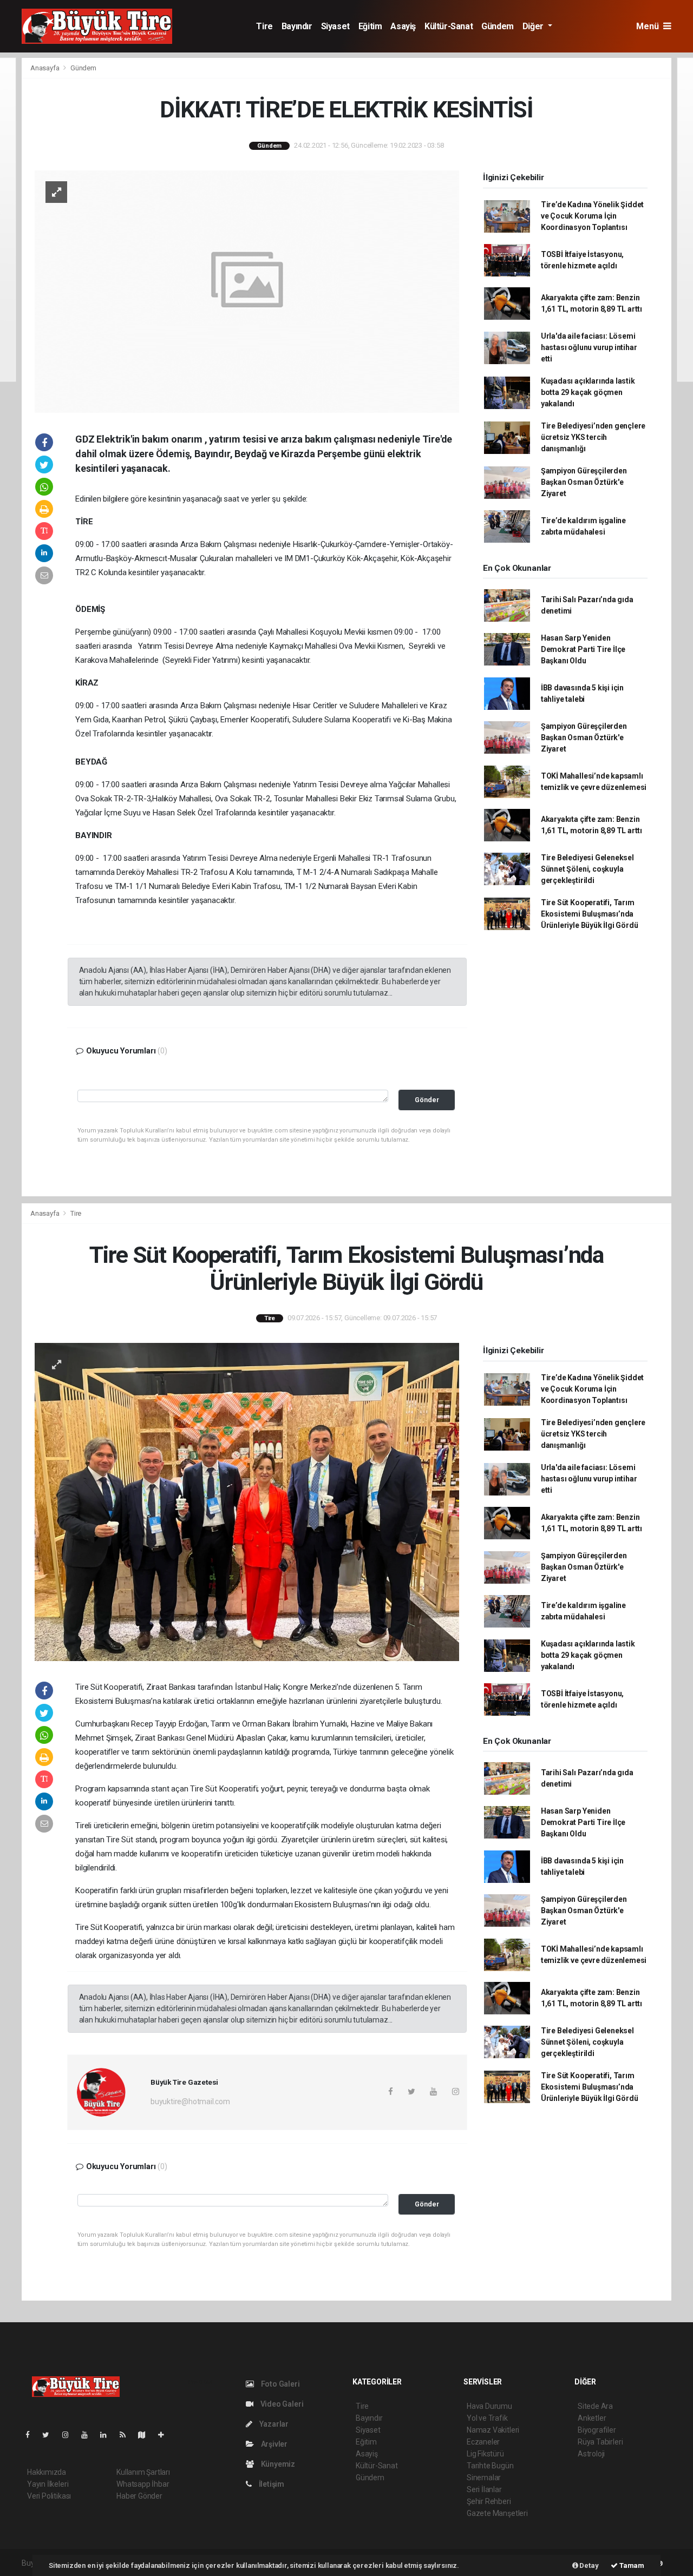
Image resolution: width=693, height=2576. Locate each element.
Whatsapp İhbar (143, 2484)
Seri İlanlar (484, 2489)
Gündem (498, 26)
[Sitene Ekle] (165, 2435)
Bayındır (297, 26)
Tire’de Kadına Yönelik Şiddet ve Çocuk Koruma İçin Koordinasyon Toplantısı (592, 216)
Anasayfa (45, 68)
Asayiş (403, 26)
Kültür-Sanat (449, 26)
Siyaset (335, 26)
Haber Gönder (139, 2496)
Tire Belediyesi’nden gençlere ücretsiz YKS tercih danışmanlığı (593, 437)
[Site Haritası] (146, 2435)
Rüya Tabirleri (600, 2442)
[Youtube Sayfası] (89, 2435)
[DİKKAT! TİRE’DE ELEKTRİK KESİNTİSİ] (247, 291)
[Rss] (127, 2435)
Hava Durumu (489, 2406)
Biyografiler (597, 2430)
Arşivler (273, 2444)
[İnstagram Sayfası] (70, 2435)
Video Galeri (281, 2404)
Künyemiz (277, 2464)
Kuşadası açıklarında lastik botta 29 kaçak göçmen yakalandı (588, 392)
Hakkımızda (47, 2472)
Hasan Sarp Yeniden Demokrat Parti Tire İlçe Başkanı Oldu (583, 649)
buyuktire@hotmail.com (190, 2101)
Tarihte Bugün (490, 2466)
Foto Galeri (280, 2384)
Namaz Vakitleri (493, 2430)
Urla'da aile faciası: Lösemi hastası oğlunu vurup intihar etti (589, 347)
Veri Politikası (49, 2496)
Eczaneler (483, 2442)
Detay (589, 2565)
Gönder (427, 1100)
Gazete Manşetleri (497, 2513)
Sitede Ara (595, 2406)
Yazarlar (273, 2424)
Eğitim (370, 26)
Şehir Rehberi (489, 2501)
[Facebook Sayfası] (32, 2435)
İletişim (271, 2484)
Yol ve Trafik (487, 2418)
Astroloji (591, 2454)
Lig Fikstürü (485, 2454)
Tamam (631, 2565)
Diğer (534, 26)
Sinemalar (484, 2478)
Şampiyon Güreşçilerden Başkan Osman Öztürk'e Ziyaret (584, 482)
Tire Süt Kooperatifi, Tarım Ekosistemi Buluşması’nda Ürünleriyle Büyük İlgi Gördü (590, 914)
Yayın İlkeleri (48, 2484)
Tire (264, 26)
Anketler (592, 2418)
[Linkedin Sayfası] (108, 2435)
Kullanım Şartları (143, 2472)
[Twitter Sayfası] (50, 2435)
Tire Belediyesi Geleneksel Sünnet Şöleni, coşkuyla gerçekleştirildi (587, 869)
